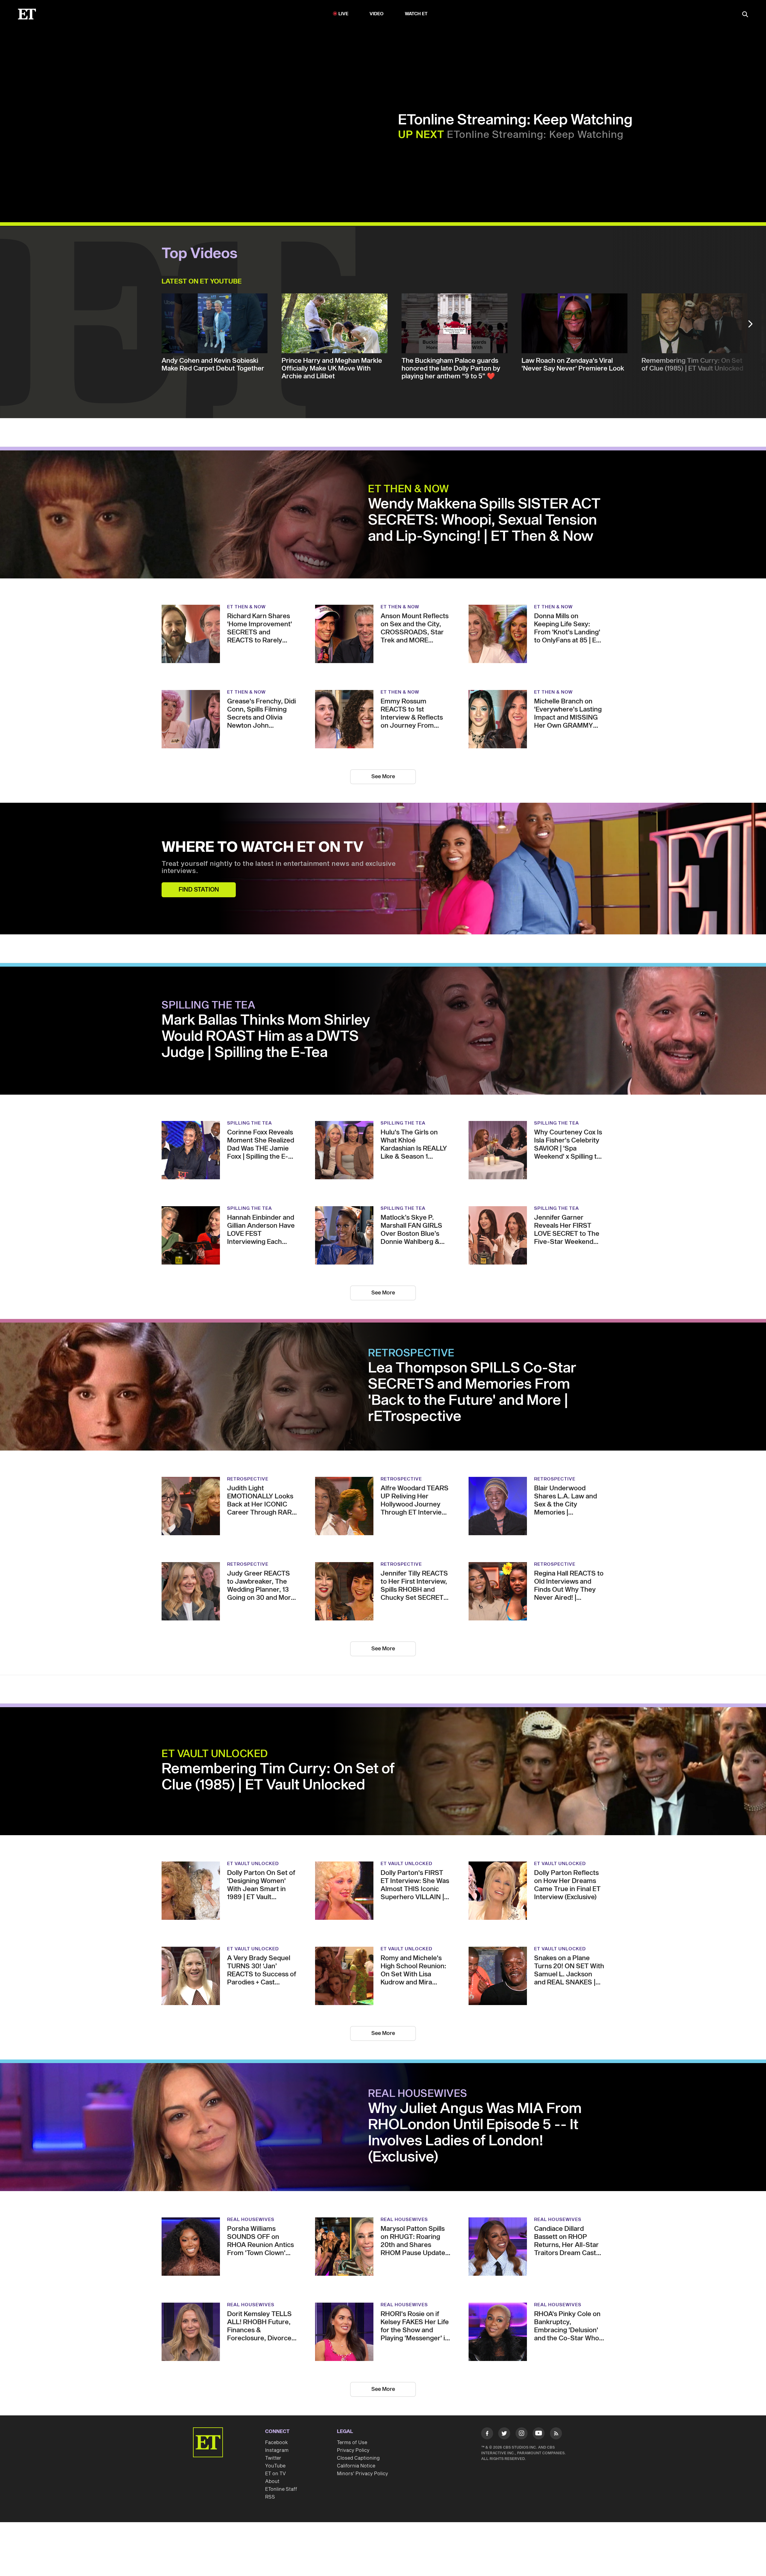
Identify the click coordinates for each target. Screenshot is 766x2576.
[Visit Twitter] (504, 2435)
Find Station (199, 890)
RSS (270, 2497)
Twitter (273, 2458)
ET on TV (275, 2474)
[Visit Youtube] (539, 2433)
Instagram (277, 2450)
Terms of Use (352, 2443)
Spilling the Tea (208, 1006)
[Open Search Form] (745, 15)
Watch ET (416, 14)
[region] (173, 125)
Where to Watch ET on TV (263, 848)
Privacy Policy (353, 2450)
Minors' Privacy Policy (363, 2474)
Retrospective (411, 1353)
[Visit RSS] (556, 2435)
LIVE (344, 14)
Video (377, 14)
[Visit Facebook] (487, 2435)
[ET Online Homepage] (27, 14)
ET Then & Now (409, 489)
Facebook (276, 2443)
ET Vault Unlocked (215, 1754)
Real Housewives (418, 2094)
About (272, 2481)
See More (383, 777)
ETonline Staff (281, 2489)
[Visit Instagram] (522, 2435)
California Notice (356, 2466)
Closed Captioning (358, 2458)
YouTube (275, 2466)
